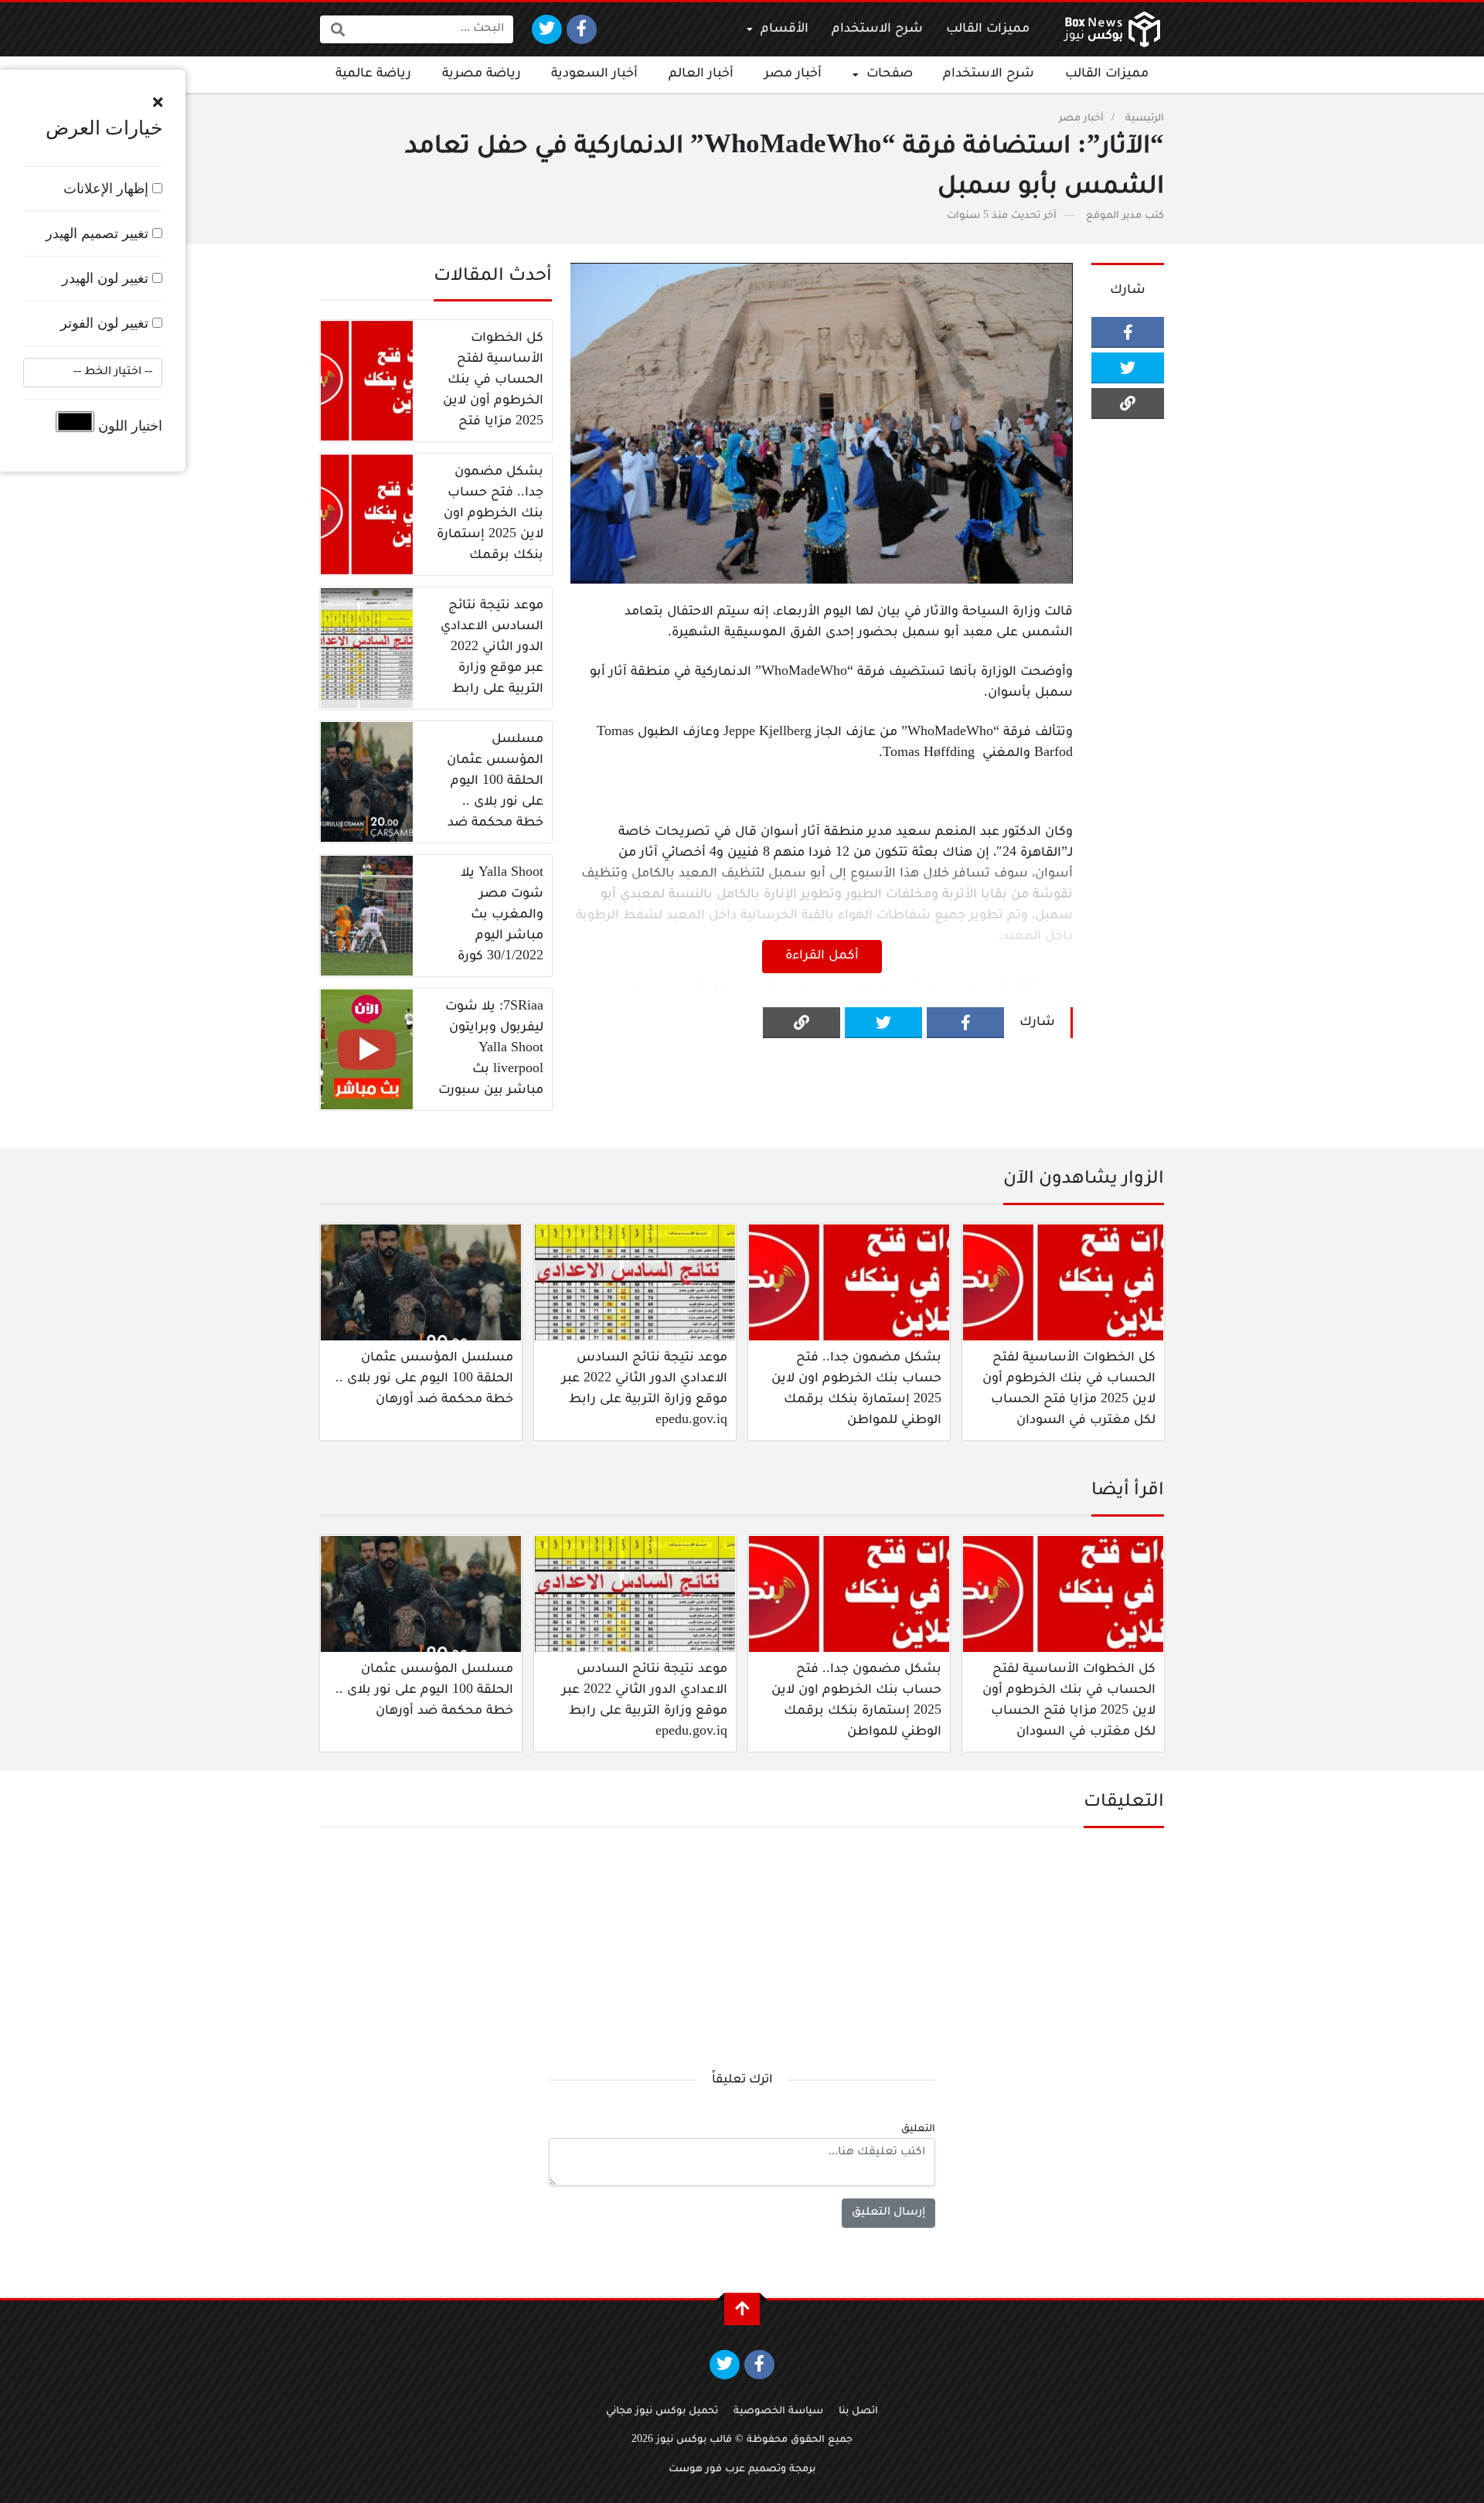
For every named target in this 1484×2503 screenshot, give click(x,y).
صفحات (890, 74)
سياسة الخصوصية (778, 2412)
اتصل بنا (858, 2412)
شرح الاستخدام (877, 29)
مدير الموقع (1114, 216)
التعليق (918, 2130)
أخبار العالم (701, 74)
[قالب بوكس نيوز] (1112, 29)
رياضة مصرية (482, 74)
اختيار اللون (128, 426)
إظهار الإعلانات (108, 189)
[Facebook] (582, 29)
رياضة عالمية (373, 74)
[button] (158, 103)
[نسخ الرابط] (1128, 404)
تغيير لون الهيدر (107, 278)
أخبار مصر (793, 74)
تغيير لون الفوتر (106, 323)
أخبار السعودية (594, 74)
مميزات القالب (988, 29)
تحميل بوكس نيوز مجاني (662, 2412)
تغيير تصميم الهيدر (99, 233)
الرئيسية (1145, 119)
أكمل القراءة (822, 956)
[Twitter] (547, 29)
